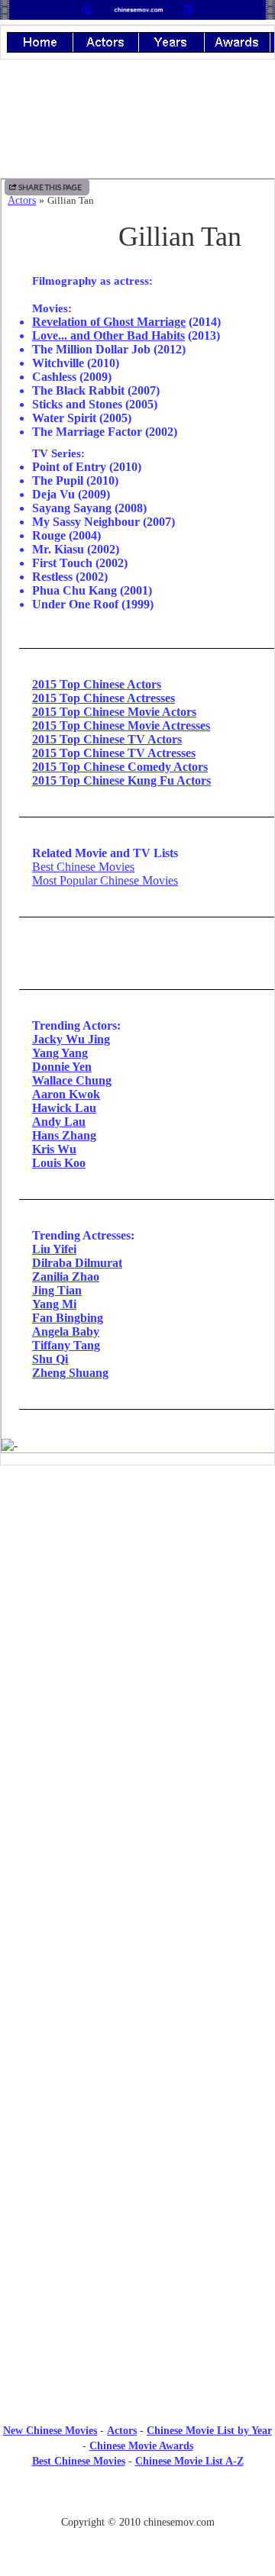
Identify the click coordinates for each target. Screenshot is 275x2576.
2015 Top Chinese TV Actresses (114, 753)
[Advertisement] (137, 1603)
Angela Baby (66, 1332)
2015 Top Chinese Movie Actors (114, 712)
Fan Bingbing (68, 1318)
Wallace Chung (72, 1080)
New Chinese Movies (50, 2431)
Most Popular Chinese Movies (105, 880)
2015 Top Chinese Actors (97, 684)
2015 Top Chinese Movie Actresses (121, 725)
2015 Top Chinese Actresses (104, 698)
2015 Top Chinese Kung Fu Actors (121, 780)
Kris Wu (54, 1149)
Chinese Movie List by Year (209, 2431)
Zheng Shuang (70, 1373)
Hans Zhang (64, 1135)
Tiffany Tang (66, 1345)
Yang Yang (60, 1053)
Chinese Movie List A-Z (189, 2461)
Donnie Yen (62, 1067)
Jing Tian (57, 1290)
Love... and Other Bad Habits (108, 335)
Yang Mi (54, 1304)
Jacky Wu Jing (71, 1039)
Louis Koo (59, 1163)
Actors (22, 200)
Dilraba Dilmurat (77, 1263)
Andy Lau (59, 1122)
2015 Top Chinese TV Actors (107, 739)
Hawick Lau (64, 1108)
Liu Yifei (54, 1249)
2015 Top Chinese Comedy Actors (120, 767)
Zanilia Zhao (66, 1277)
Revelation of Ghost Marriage (109, 322)
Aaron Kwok (66, 1094)
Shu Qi (50, 1359)
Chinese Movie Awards (141, 2446)
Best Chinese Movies (83, 867)
